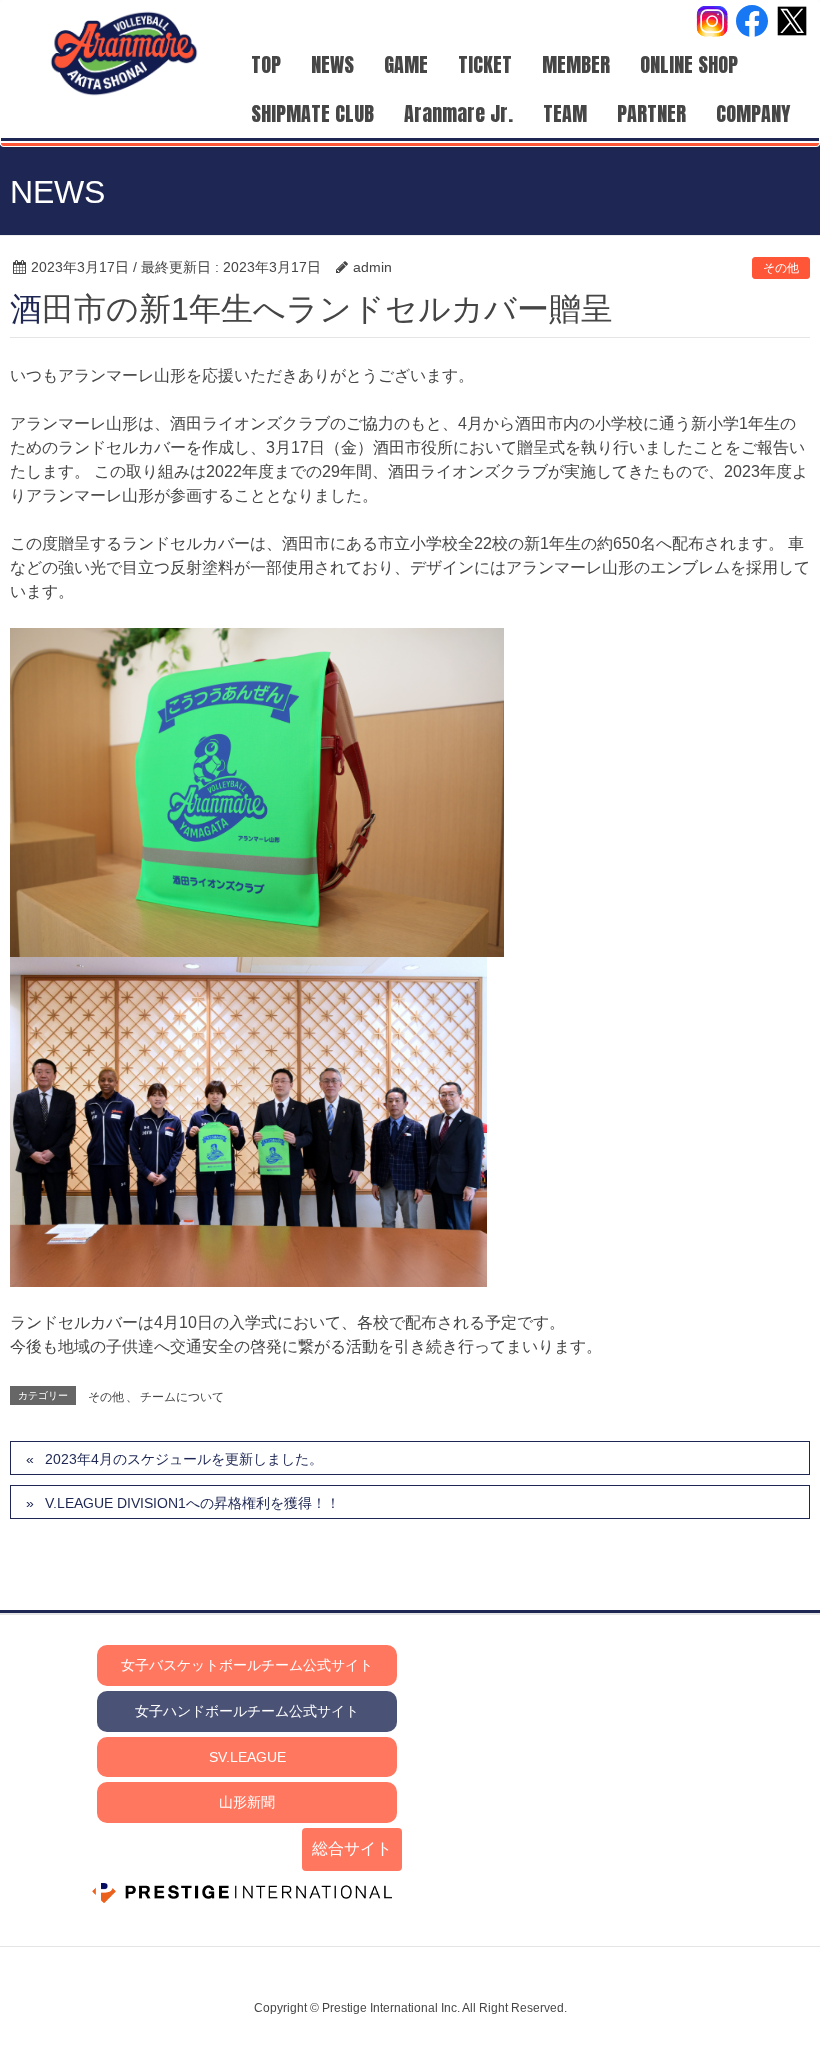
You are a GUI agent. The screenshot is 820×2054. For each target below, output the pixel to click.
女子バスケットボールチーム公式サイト (247, 1665)
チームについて (182, 1397)
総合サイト (352, 1848)
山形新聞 (247, 1802)
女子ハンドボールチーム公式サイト (247, 1711)
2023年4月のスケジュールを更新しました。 (184, 1459)
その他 (781, 268)
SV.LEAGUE (247, 1757)
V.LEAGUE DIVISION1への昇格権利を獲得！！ (192, 1503)
